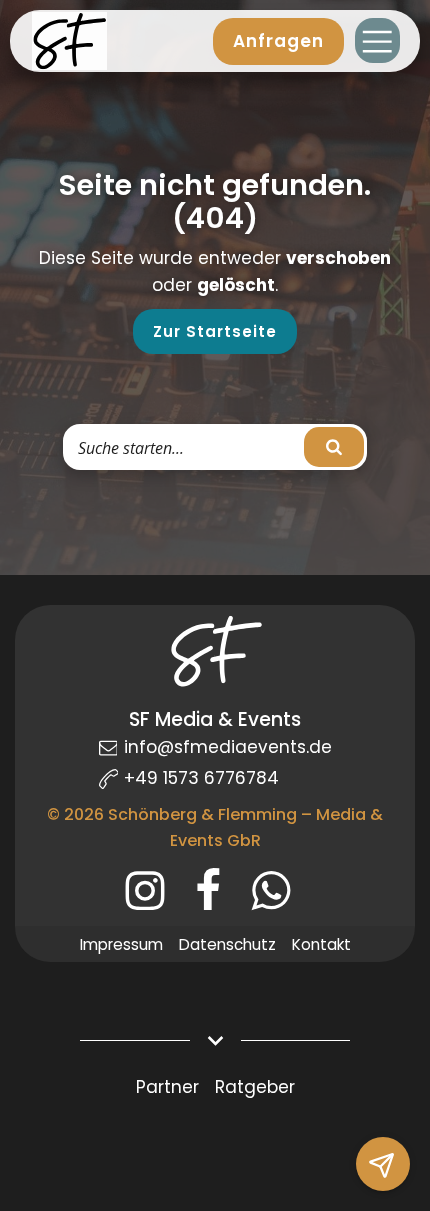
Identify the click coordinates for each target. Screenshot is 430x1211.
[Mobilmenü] (377, 40)
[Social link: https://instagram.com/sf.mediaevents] (152, 892)
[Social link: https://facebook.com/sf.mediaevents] (215, 892)
